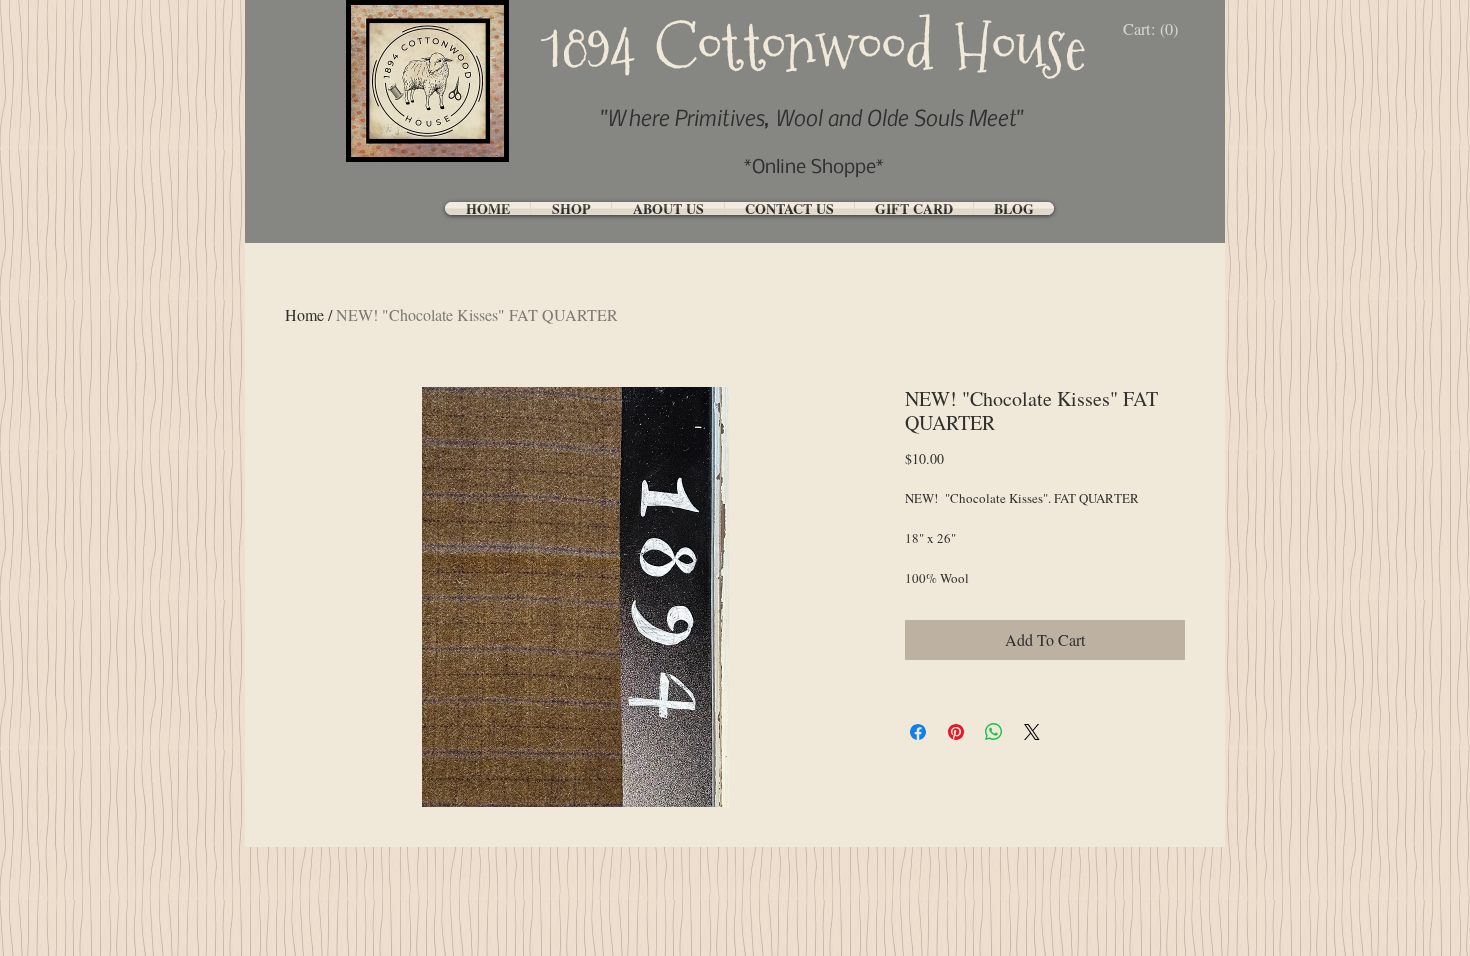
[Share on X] (1032, 732)
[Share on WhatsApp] (994, 732)
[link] (1155, 29)
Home (304, 314)
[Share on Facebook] (918, 732)
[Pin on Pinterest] (956, 732)
